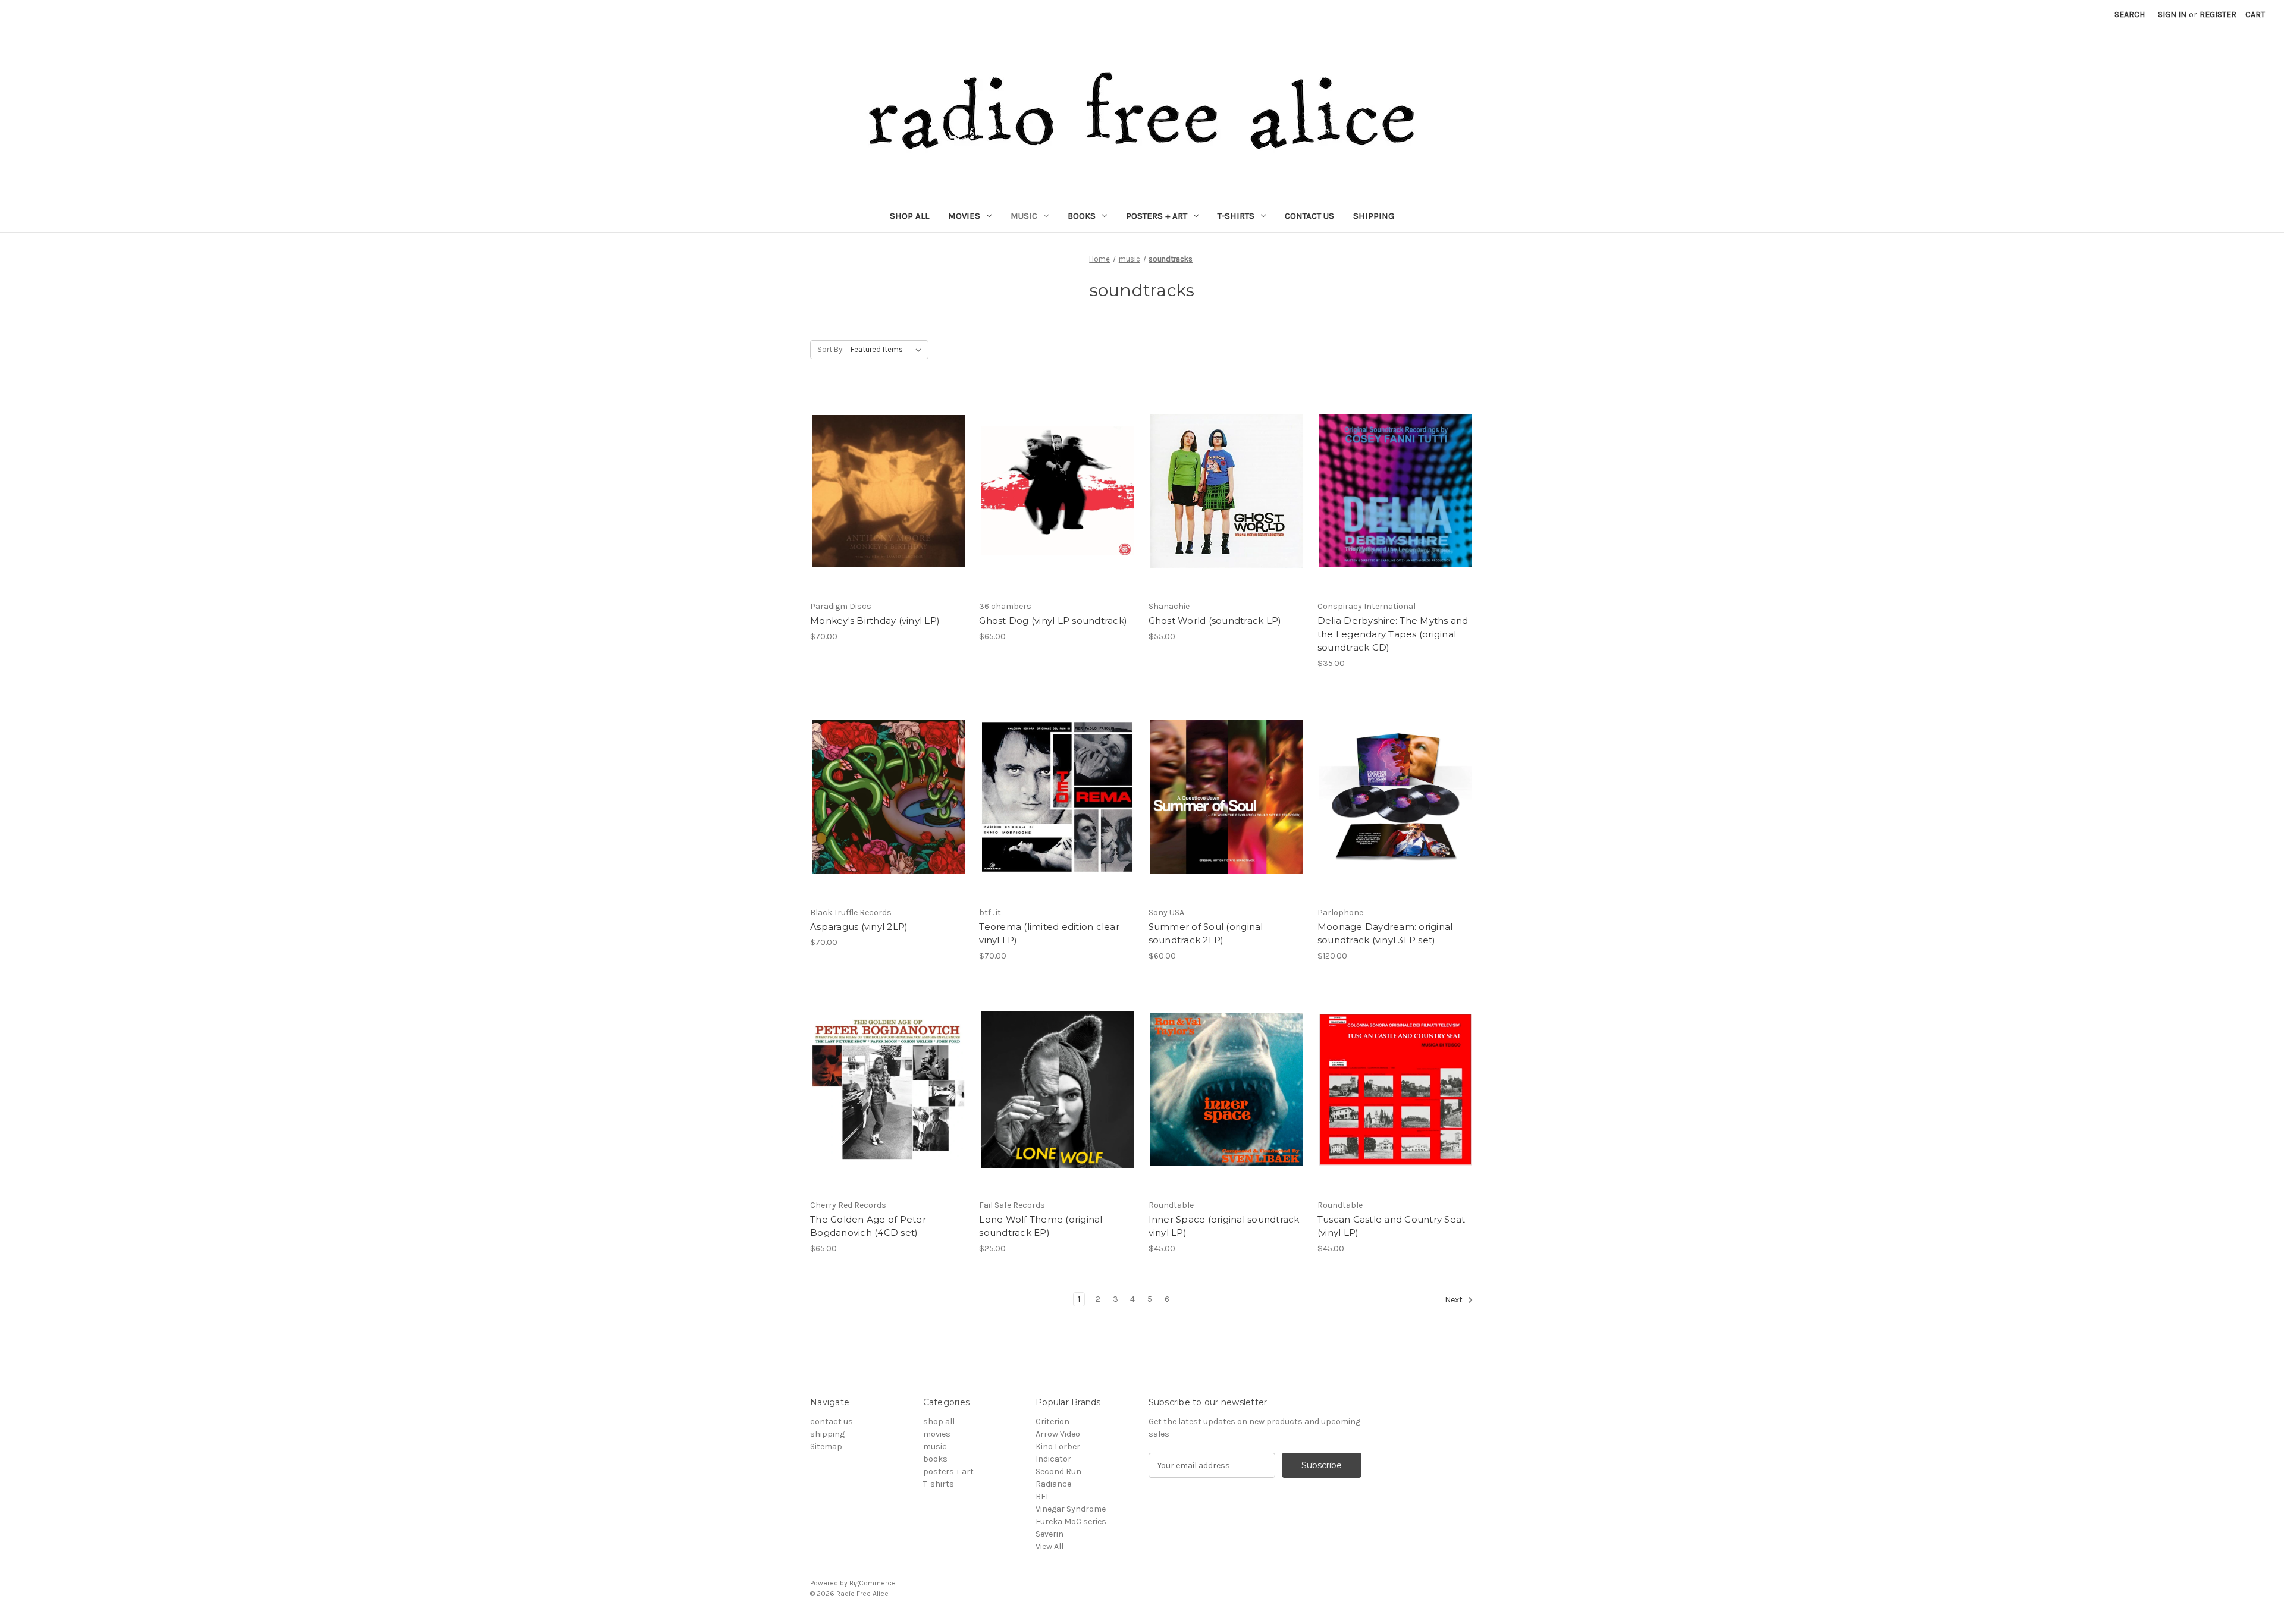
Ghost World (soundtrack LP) (1215, 621)
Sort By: (831, 349)
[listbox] (888, 350)
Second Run (1058, 1471)
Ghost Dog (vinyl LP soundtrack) (1053, 621)
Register (2218, 15)
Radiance (1053, 1484)
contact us (1309, 216)
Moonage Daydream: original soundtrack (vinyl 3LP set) (1385, 934)
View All (1050, 1546)
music (1024, 216)
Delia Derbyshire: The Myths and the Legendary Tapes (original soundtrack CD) (1393, 634)
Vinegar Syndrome (1071, 1509)
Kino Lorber (1058, 1446)
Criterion (1052, 1422)
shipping (1374, 216)
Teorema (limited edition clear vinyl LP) (1049, 934)
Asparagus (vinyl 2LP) (859, 927)
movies (964, 216)
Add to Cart (888, 512)
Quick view (886, 470)
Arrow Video (1058, 1434)
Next (1455, 1300)
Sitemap (826, 1446)
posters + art (1157, 216)
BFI (1042, 1496)
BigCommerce (873, 1583)
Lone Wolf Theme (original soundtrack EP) (1041, 1226)
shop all (909, 216)
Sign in (2172, 15)
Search (2130, 15)
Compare (884, 491)
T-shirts (1236, 216)
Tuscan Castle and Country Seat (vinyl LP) (1392, 1226)
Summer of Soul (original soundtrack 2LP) (1206, 934)
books (1082, 216)
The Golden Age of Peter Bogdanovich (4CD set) (868, 1226)
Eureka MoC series (1071, 1521)
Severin (1050, 1534)
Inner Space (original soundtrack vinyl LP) (1224, 1226)
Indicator (1053, 1459)
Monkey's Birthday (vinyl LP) (875, 621)
